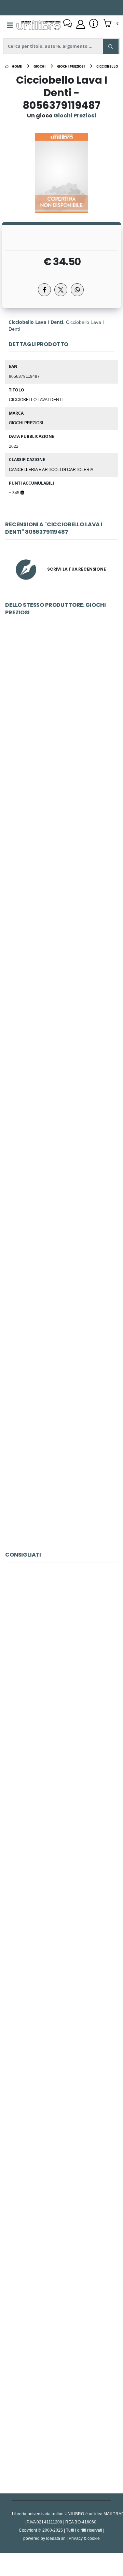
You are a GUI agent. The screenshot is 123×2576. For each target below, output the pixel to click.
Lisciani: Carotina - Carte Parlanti (62, 2111)
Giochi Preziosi (26, 423)
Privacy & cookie (84, 2538)
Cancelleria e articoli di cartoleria (51, 469)
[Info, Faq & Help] (94, 24)
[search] (111, 47)
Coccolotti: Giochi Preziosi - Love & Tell (61, 712)
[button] (111, 24)
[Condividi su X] (61, 290)
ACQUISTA (65, 761)
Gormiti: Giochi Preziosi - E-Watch (61, 865)
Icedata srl (56, 2538)
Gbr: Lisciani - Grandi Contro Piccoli (61, 2263)
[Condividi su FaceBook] (44, 290)
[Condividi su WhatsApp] (77, 290)
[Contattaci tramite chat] (68, 24)
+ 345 (15, 492)
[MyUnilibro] (81, 24)
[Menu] (10, 25)
